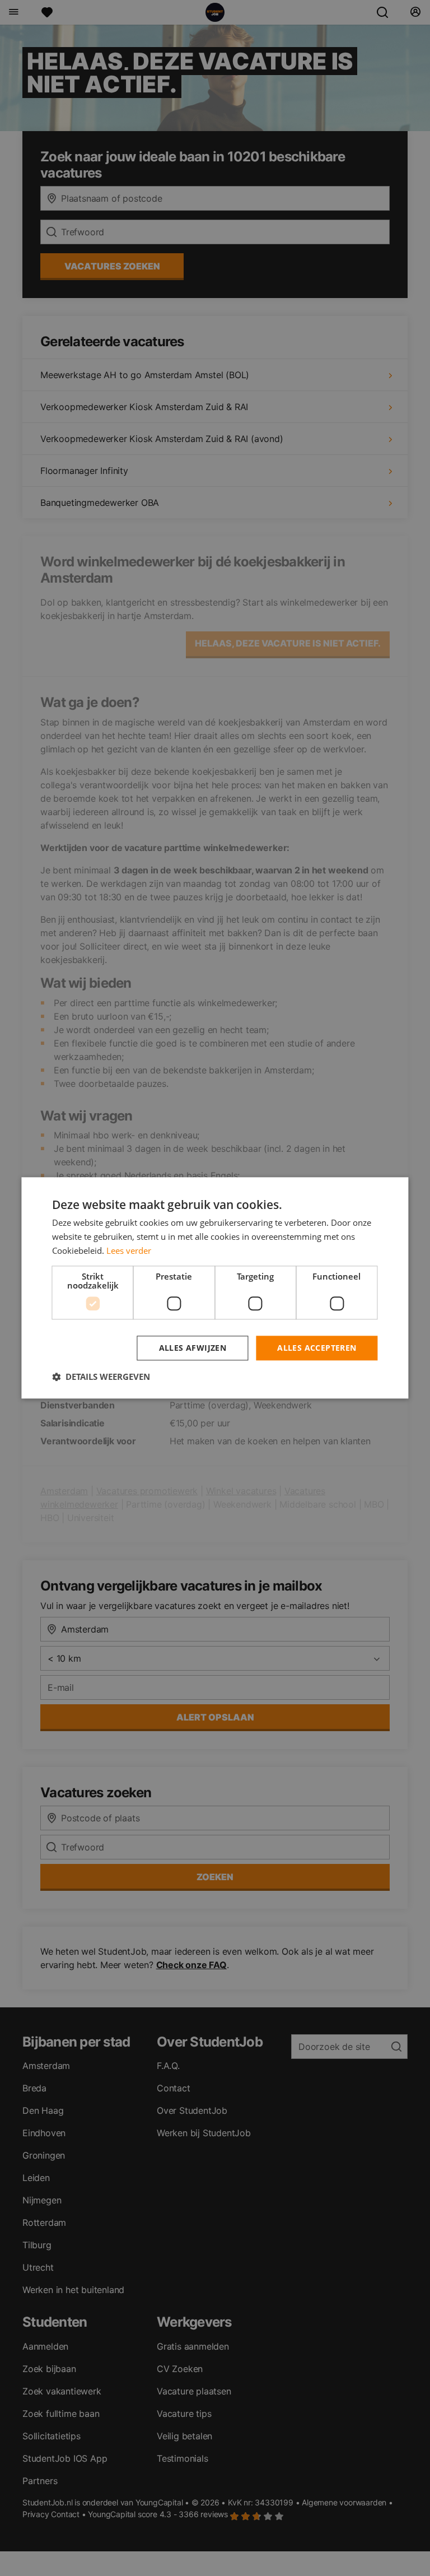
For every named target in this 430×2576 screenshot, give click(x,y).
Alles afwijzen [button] (193, 1348)
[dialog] (215, 1288)
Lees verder (129, 1250)
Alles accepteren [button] (317, 1348)
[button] (101, 1377)
